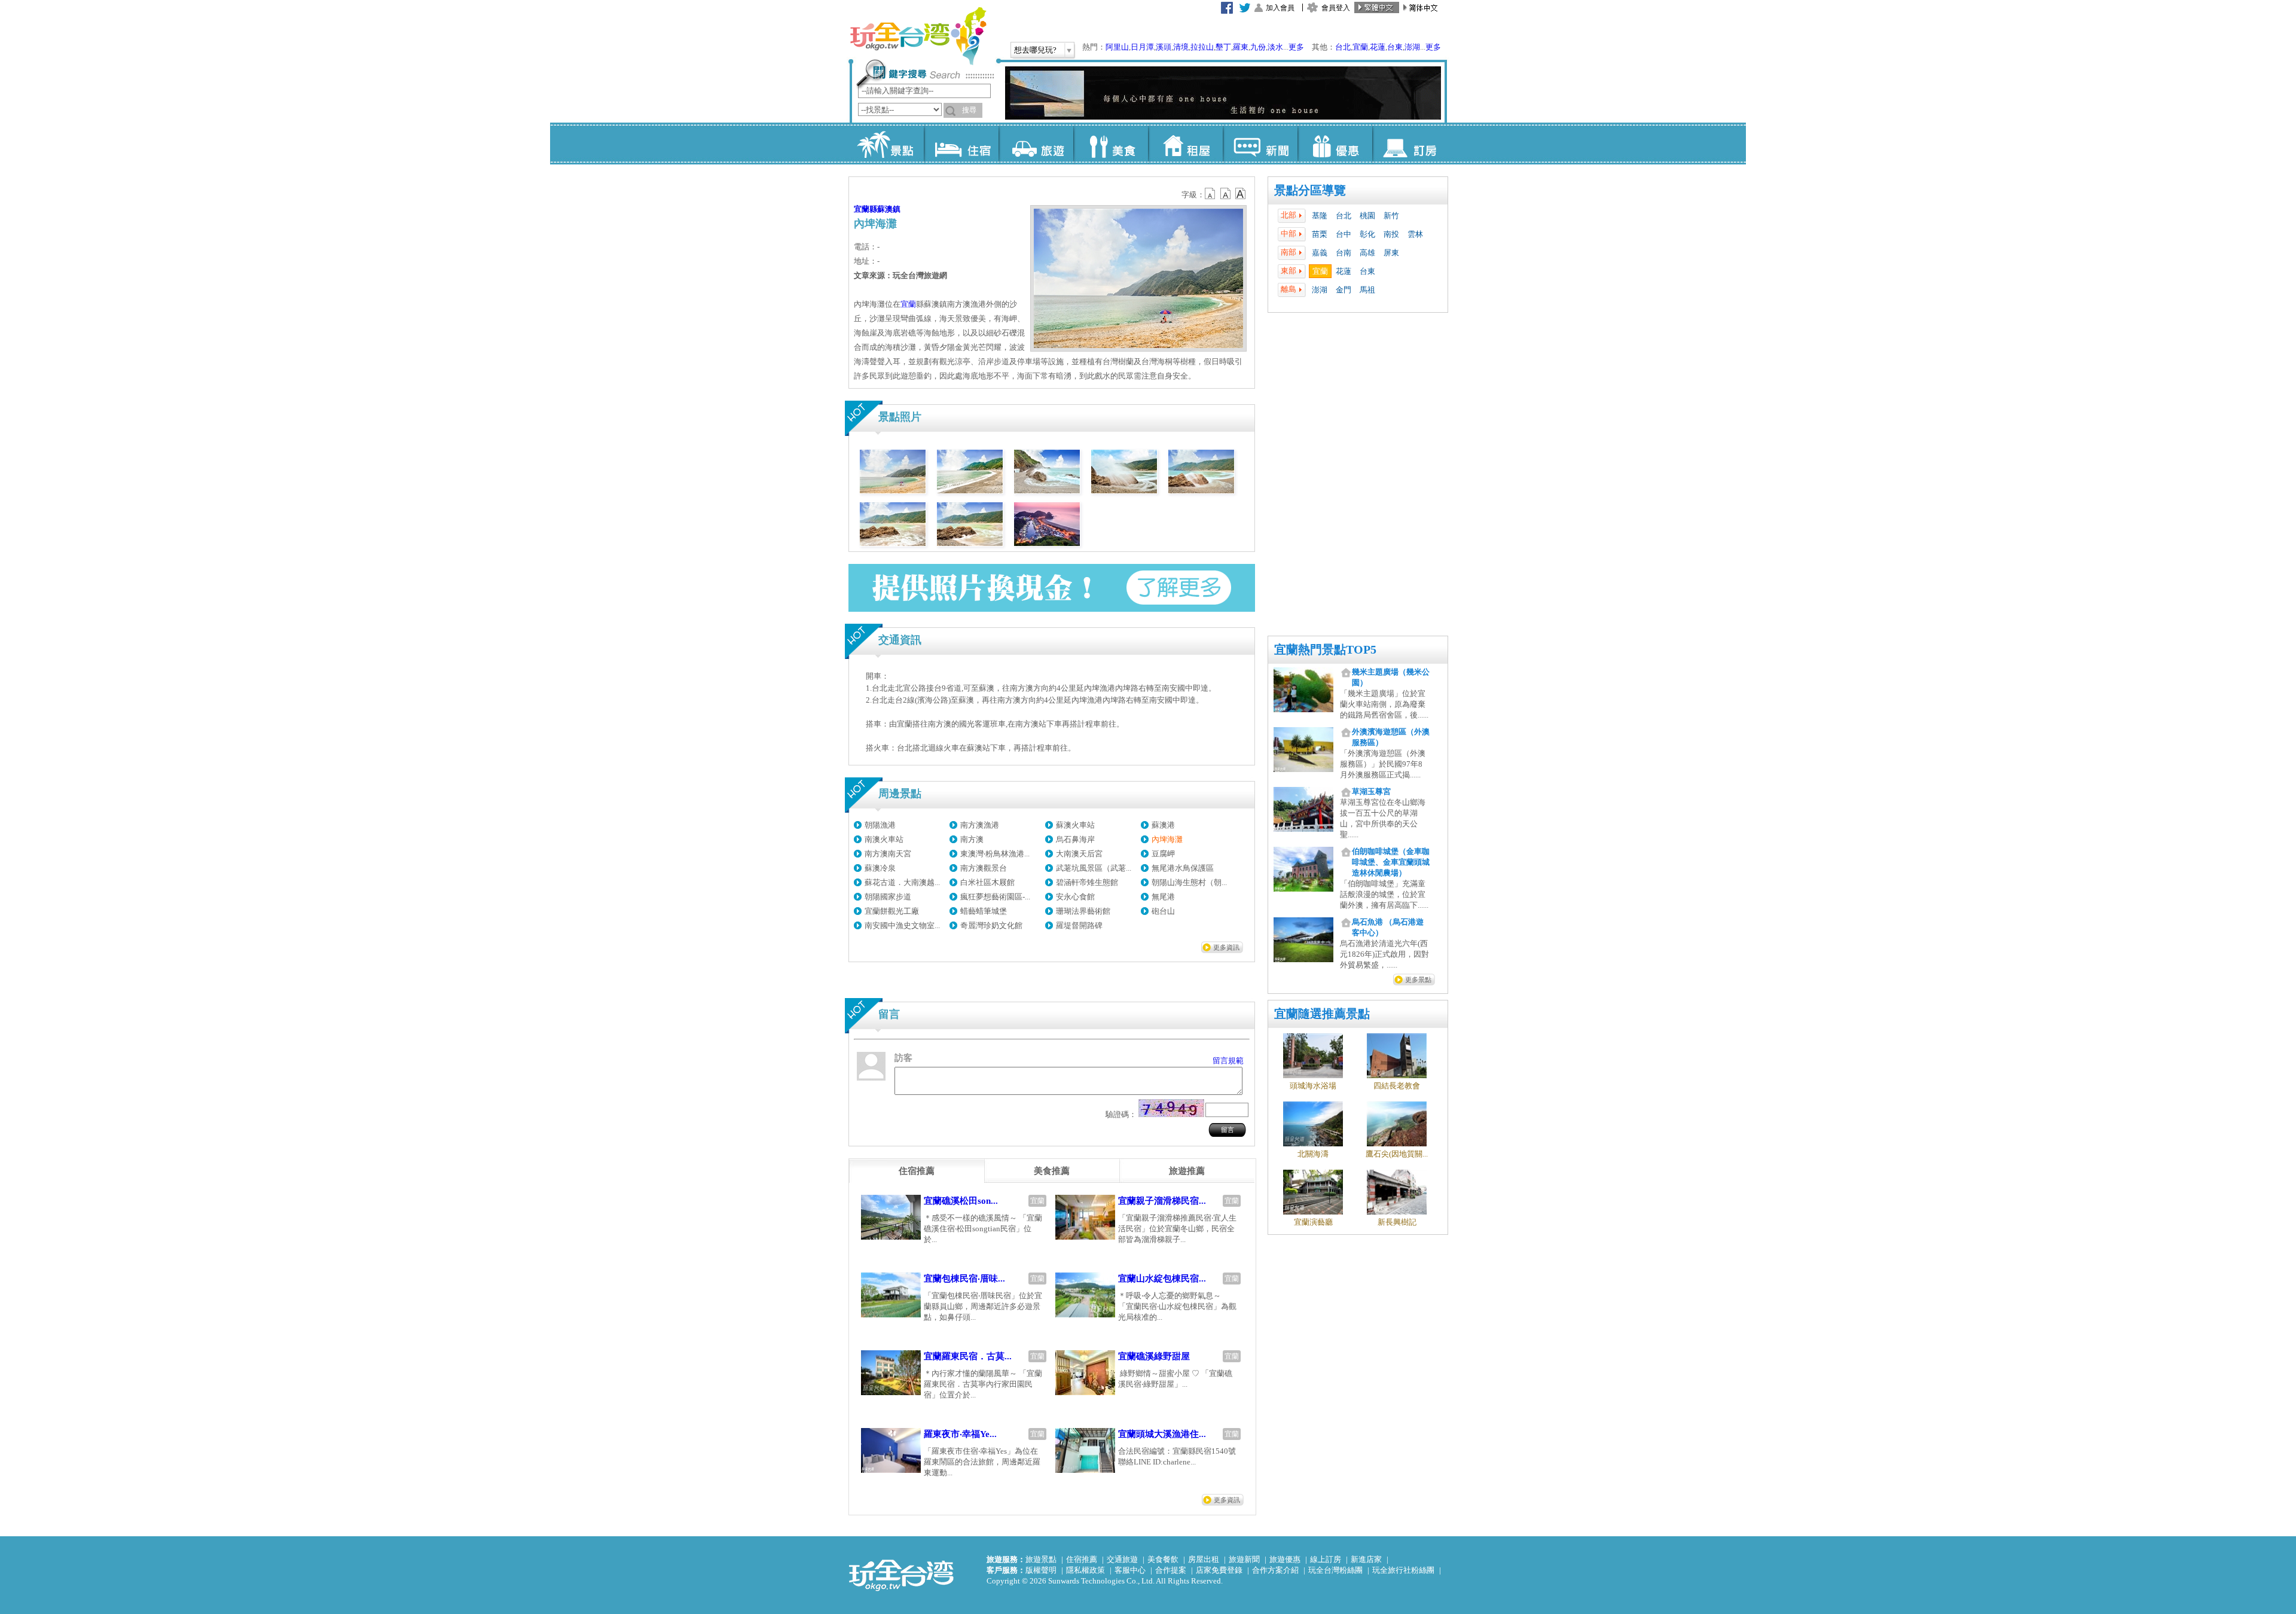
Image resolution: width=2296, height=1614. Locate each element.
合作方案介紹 (1275, 1570)
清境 (1181, 47)
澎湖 (1412, 47)
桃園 (1367, 216)
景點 (886, 144)
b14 (1241, 194)
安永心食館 (1075, 897)
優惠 (1335, 144)
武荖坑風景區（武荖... (1094, 868)
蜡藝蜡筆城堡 (984, 911)
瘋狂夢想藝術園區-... (995, 897)
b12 (1211, 194)
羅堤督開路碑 (1079, 925)
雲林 (1415, 234)
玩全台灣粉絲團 (1335, 1570)
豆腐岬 (1163, 854)
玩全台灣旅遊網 (918, 36)
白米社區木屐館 (987, 882)
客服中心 (1130, 1570)
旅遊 (1036, 144)
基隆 (1320, 216)
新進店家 (1366, 1559)
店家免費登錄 (1219, 1570)
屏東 (1391, 253)
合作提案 (1171, 1570)
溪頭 (1164, 47)
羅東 (1241, 47)
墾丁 (1223, 47)
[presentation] (917, 1171)
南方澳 (972, 839)
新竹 (1391, 216)
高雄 (1367, 253)
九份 (1258, 47)
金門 (1344, 290)
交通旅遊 (1122, 1559)
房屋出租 (1204, 1559)
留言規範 (1228, 1061)
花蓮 (1378, 47)
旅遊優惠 (1285, 1559)
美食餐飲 (1163, 1559)
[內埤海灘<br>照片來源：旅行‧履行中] (893, 491)
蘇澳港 (1163, 825)
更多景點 (1418, 980)
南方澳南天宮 (888, 854)
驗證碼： (1121, 1114)
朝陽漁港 (880, 825)
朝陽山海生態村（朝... (1189, 882)
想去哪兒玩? (1035, 50)
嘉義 (1320, 253)
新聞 (1260, 144)
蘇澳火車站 (1075, 825)
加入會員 (1280, 8)
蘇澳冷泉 (880, 868)
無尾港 (1163, 897)
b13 (1226, 194)
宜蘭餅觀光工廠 (892, 911)
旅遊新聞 (1244, 1559)
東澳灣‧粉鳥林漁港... (995, 854)
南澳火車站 (884, 839)
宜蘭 (1360, 47)
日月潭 (1142, 47)
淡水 (1275, 47)
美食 (1111, 144)
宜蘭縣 (865, 209)
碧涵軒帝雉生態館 (1087, 882)
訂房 (1410, 144)
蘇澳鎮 (889, 209)
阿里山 (1117, 47)
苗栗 (1320, 234)
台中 (1344, 234)
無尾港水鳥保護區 (1183, 868)
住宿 (961, 144)
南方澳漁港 (980, 825)
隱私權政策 (1086, 1570)
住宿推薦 (1082, 1559)
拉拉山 (1202, 47)
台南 (1344, 253)
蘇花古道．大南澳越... (902, 882)
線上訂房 (1326, 1559)
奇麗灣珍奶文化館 (991, 925)
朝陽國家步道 (888, 897)
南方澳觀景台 (984, 868)
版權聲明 (1041, 1570)
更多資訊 (1226, 947)
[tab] (917, 1171)
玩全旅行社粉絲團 (1403, 1570)
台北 (1343, 47)
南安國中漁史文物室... (902, 925)
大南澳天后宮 (1079, 854)
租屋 (1185, 144)
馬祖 (1367, 290)
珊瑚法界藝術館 (1083, 911)
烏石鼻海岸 (1075, 839)
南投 (1391, 234)
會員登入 (1336, 8)
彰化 (1367, 234)
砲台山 (1163, 911)
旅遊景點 (1041, 1559)
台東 (1395, 47)
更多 (1296, 47)
